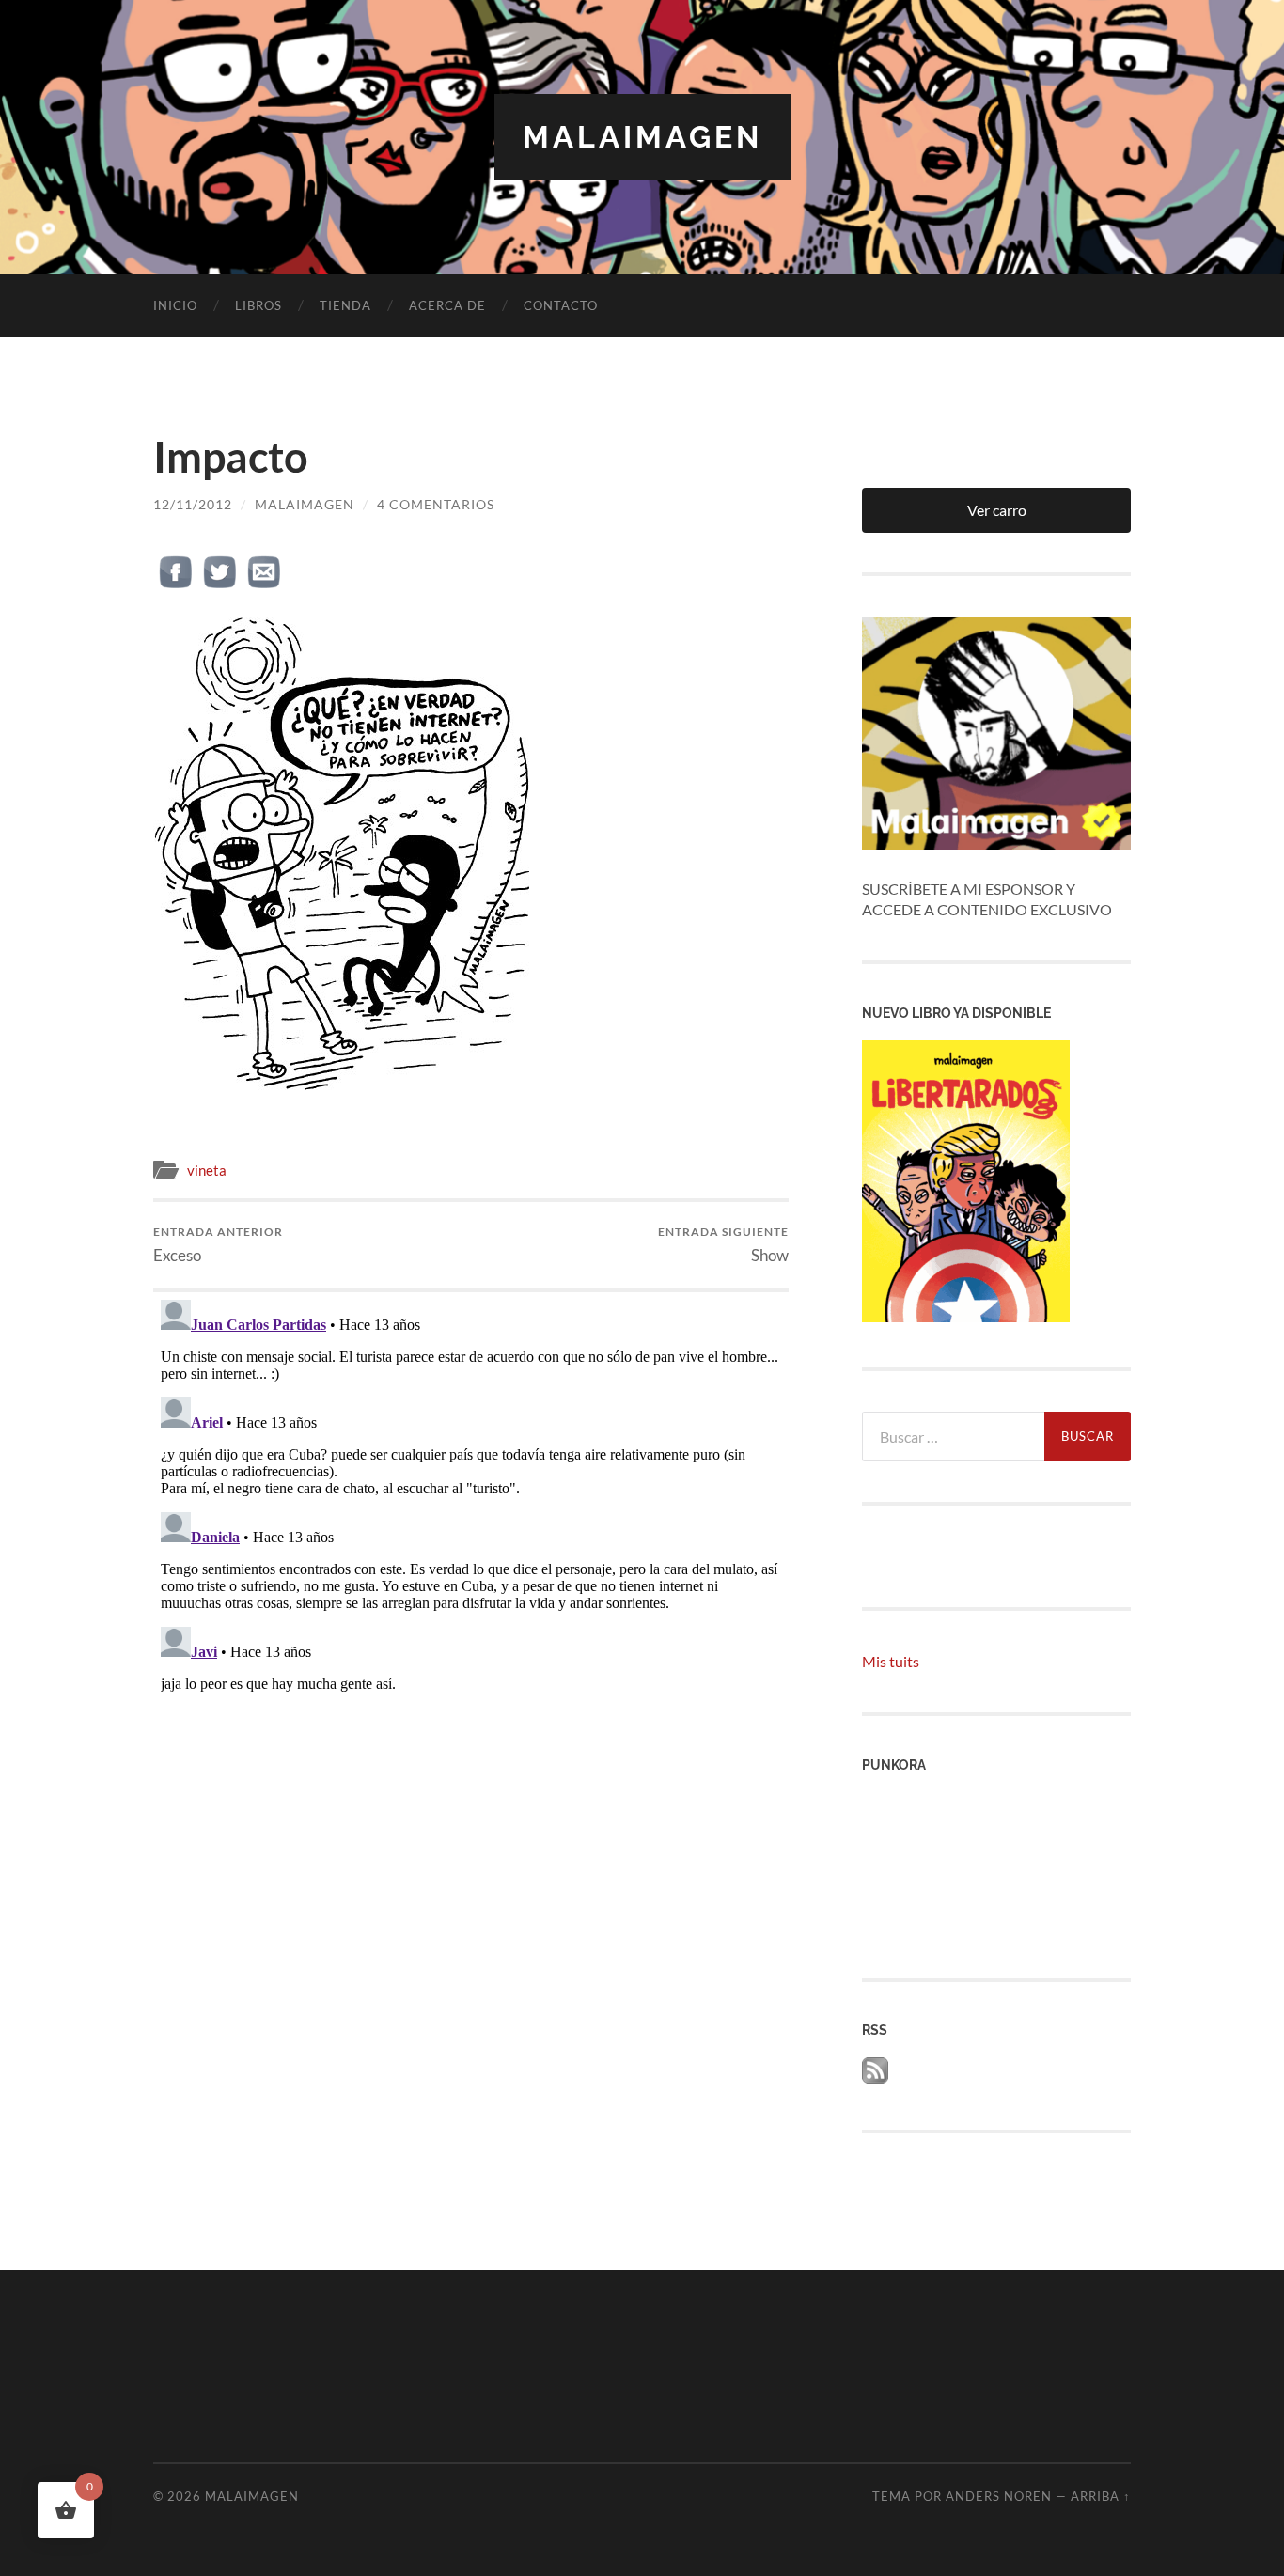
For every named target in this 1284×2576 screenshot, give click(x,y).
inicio (175, 305)
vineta (207, 1170)
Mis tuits (891, 1661)
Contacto (561, 305)
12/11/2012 (193, 504)
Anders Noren (999, 2496)
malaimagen (642, 137)
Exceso (218, 1245)
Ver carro (997, 510)
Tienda (345, 305)
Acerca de (447, 305)
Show (723, 1245)
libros (258, 305)
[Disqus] (471, 1527)
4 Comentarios (436, 504)
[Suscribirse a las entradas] (875, 2077)
